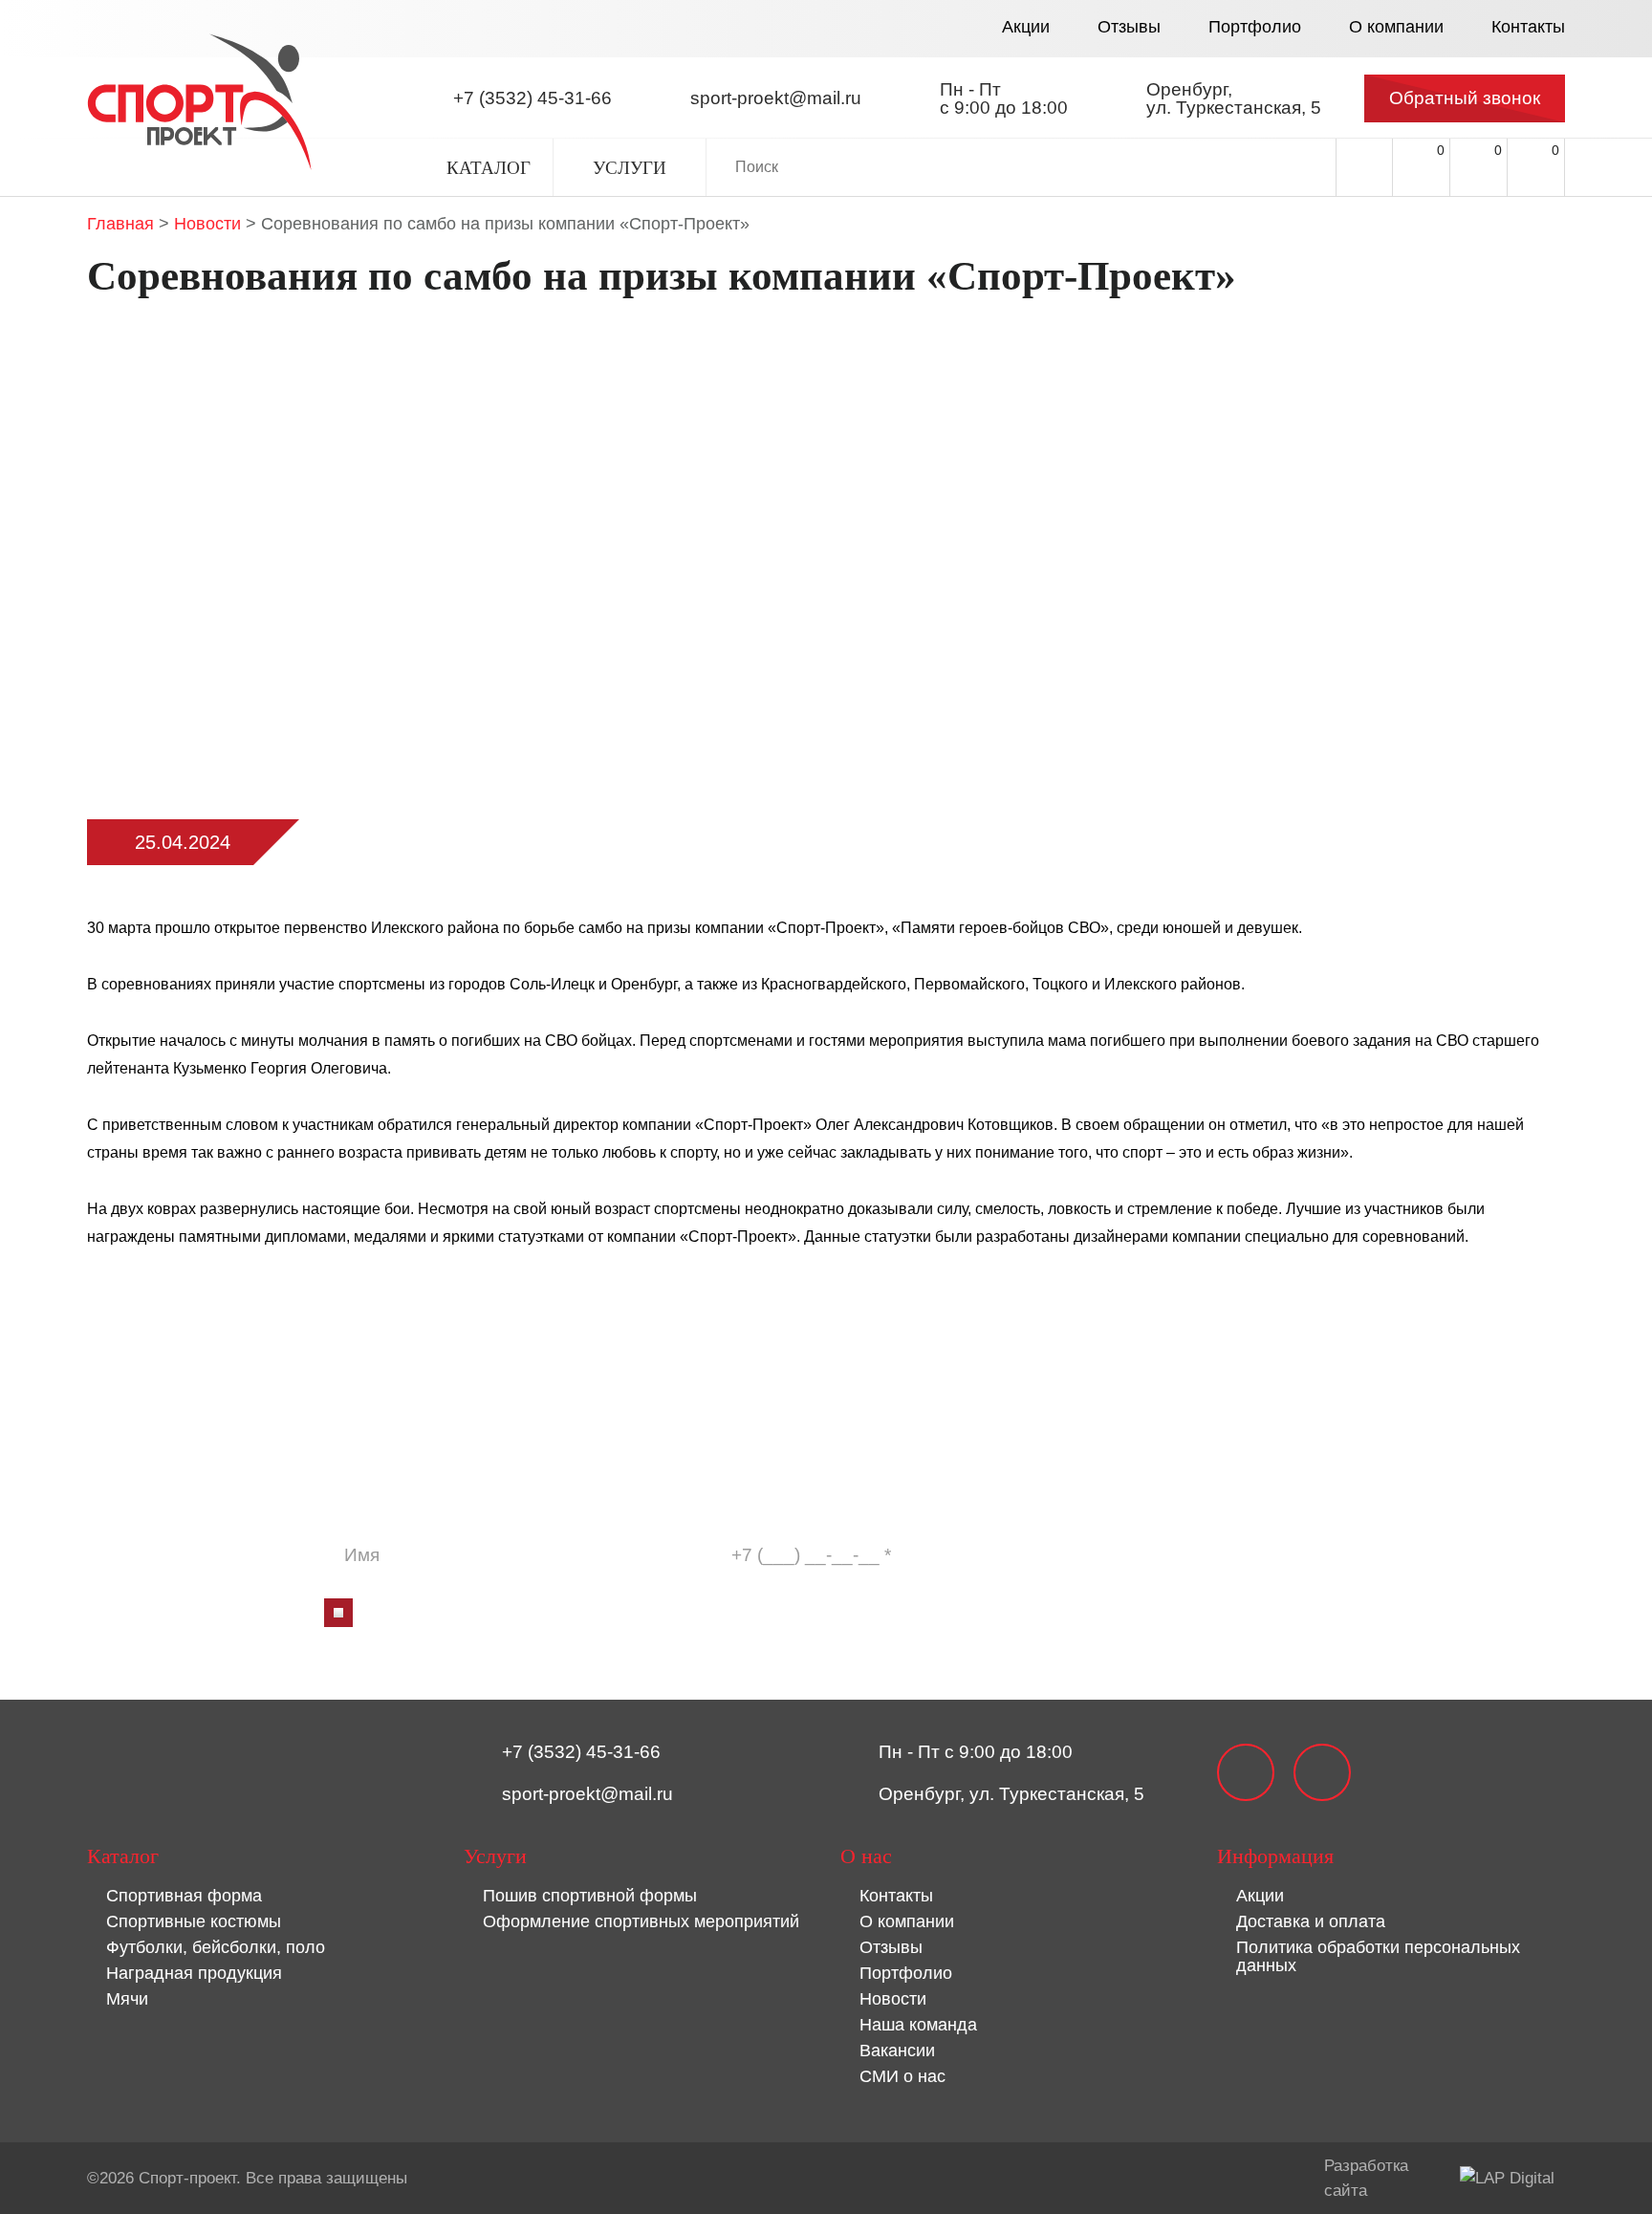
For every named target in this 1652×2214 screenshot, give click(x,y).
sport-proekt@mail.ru (587, 1794)
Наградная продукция (194, 1973)
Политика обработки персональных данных (1378, 1956)
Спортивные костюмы (194, 1921)
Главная (120, 224)
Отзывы (1129, 27)
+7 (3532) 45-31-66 (581, 1752)
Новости (207, 224)
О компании (1396, 27)
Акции (1026, 27)
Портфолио (1255, 27)
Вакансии (897, 2051)
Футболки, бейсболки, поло (216, 1947)
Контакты (1528, 27)
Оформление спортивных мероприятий (641, 1921)
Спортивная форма (184, 1896)
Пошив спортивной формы (590, 1896)
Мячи (127, 1999)
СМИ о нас (902, 2076)
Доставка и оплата (1311, 1921)
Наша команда (918, 2025)
